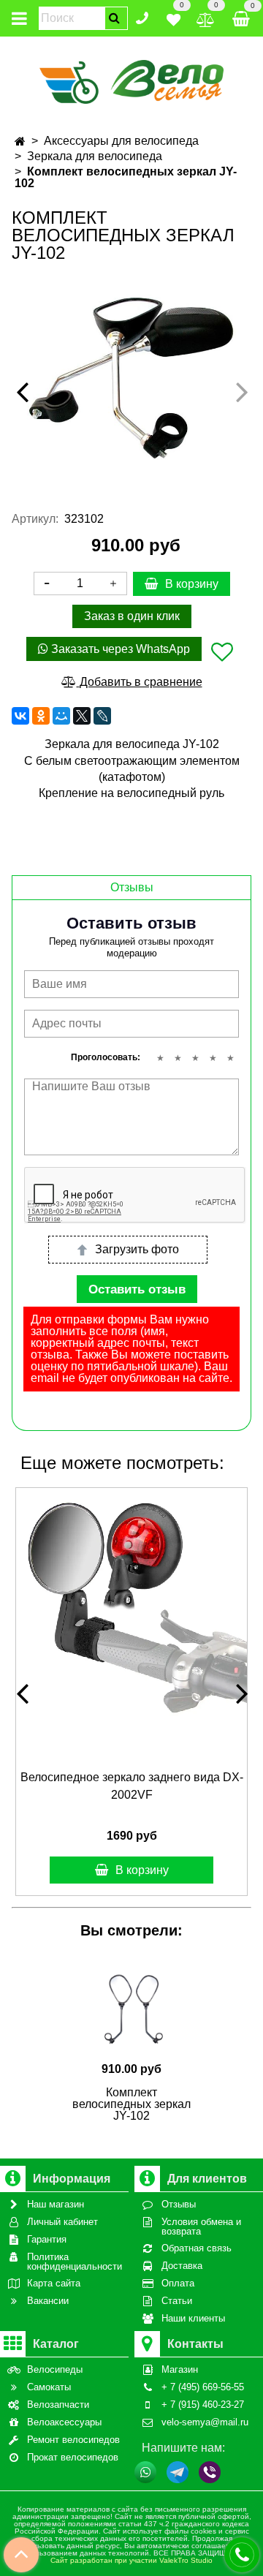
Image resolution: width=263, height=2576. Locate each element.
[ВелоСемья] (132, 79)
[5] (230, 1058)
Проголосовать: (106, 1057)
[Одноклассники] (41, 716)
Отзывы (132, 887)
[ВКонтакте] (20, 716)
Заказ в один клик (132, 616)
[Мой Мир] (61, 716)
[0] (174, 17)
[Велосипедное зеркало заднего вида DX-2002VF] (131, 1604)
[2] (178, 1058)
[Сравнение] (206, 17)
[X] (82, 716)
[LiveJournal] (102, 716)
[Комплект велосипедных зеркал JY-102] (131, 378)
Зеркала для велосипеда (95, 156)
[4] (213, 1058)
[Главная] (20, 141)
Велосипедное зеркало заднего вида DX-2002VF (132, 1786)
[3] (195, 1058)
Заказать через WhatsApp (119, 649)
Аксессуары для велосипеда (121, 141)
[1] (160, 1058)
